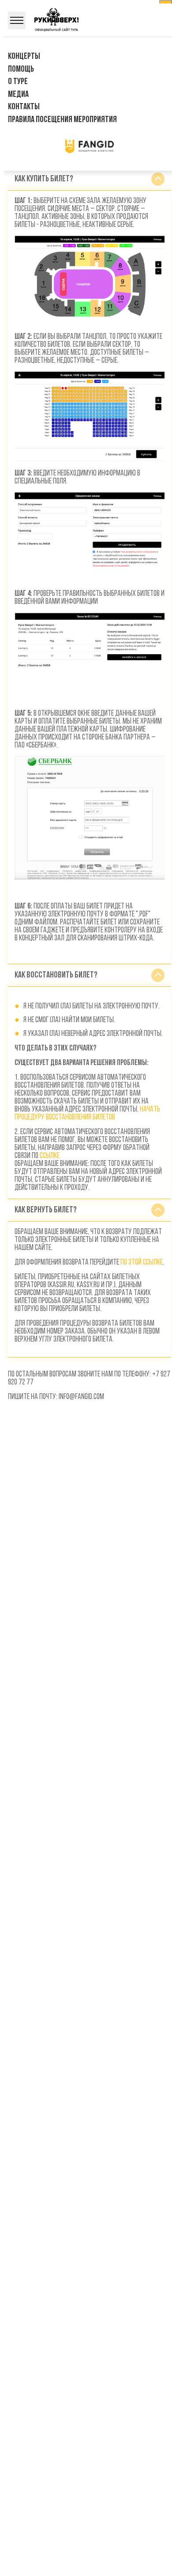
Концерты (24, 57)
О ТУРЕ (18, 82)
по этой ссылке (142, 1263)
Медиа (18, 95)
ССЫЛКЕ (50, 1156)
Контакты (24, 107)
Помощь (21, 69)
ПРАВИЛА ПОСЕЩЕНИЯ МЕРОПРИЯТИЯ (62, 120)
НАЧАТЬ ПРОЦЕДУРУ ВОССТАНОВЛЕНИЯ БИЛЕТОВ (87, 1114)
